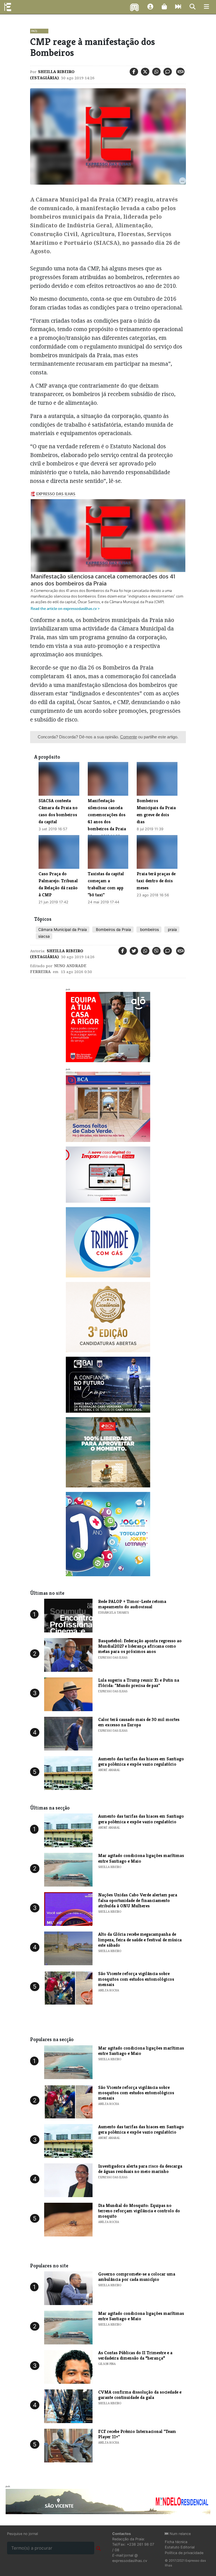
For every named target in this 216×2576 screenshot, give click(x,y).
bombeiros (149, 929)
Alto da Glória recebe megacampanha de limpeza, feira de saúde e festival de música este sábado (140, 1940)
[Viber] (156, 951)
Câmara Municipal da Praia (63, 929)
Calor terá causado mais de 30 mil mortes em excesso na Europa (139, 1722)
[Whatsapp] (156, 72)
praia (172, 929)
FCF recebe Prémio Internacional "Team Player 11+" (137, 2434)
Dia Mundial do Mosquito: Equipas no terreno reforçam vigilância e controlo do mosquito (139, 2211)
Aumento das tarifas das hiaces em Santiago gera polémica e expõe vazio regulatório (141, 1761)
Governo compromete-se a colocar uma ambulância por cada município (137, 2277)
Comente (129, 737)
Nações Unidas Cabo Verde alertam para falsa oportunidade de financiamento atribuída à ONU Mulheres (138, 1900)
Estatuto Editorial (180, 2547)
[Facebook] (134, 72)
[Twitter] (145, 72)
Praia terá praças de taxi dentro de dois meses (156, 881)
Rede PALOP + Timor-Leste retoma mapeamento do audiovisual (132, 1604)
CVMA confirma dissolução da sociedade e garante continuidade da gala (140, 2395)
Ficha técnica (176, 2542)
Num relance (180, 2534)
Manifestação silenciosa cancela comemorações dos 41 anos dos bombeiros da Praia (107, 815)
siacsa (44, 936)
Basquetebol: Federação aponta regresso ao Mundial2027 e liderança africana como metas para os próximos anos (140, 1646)
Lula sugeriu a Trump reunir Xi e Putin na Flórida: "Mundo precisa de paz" (139, 1683)
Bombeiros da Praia (113, 929)
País (34, 31)
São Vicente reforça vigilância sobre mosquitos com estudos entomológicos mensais (136, 1979)
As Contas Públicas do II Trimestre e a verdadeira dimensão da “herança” (135, 2355)
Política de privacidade (184, 2553)
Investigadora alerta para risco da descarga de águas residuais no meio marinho (140, 2169)
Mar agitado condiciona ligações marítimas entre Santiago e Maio (141, 1858)
